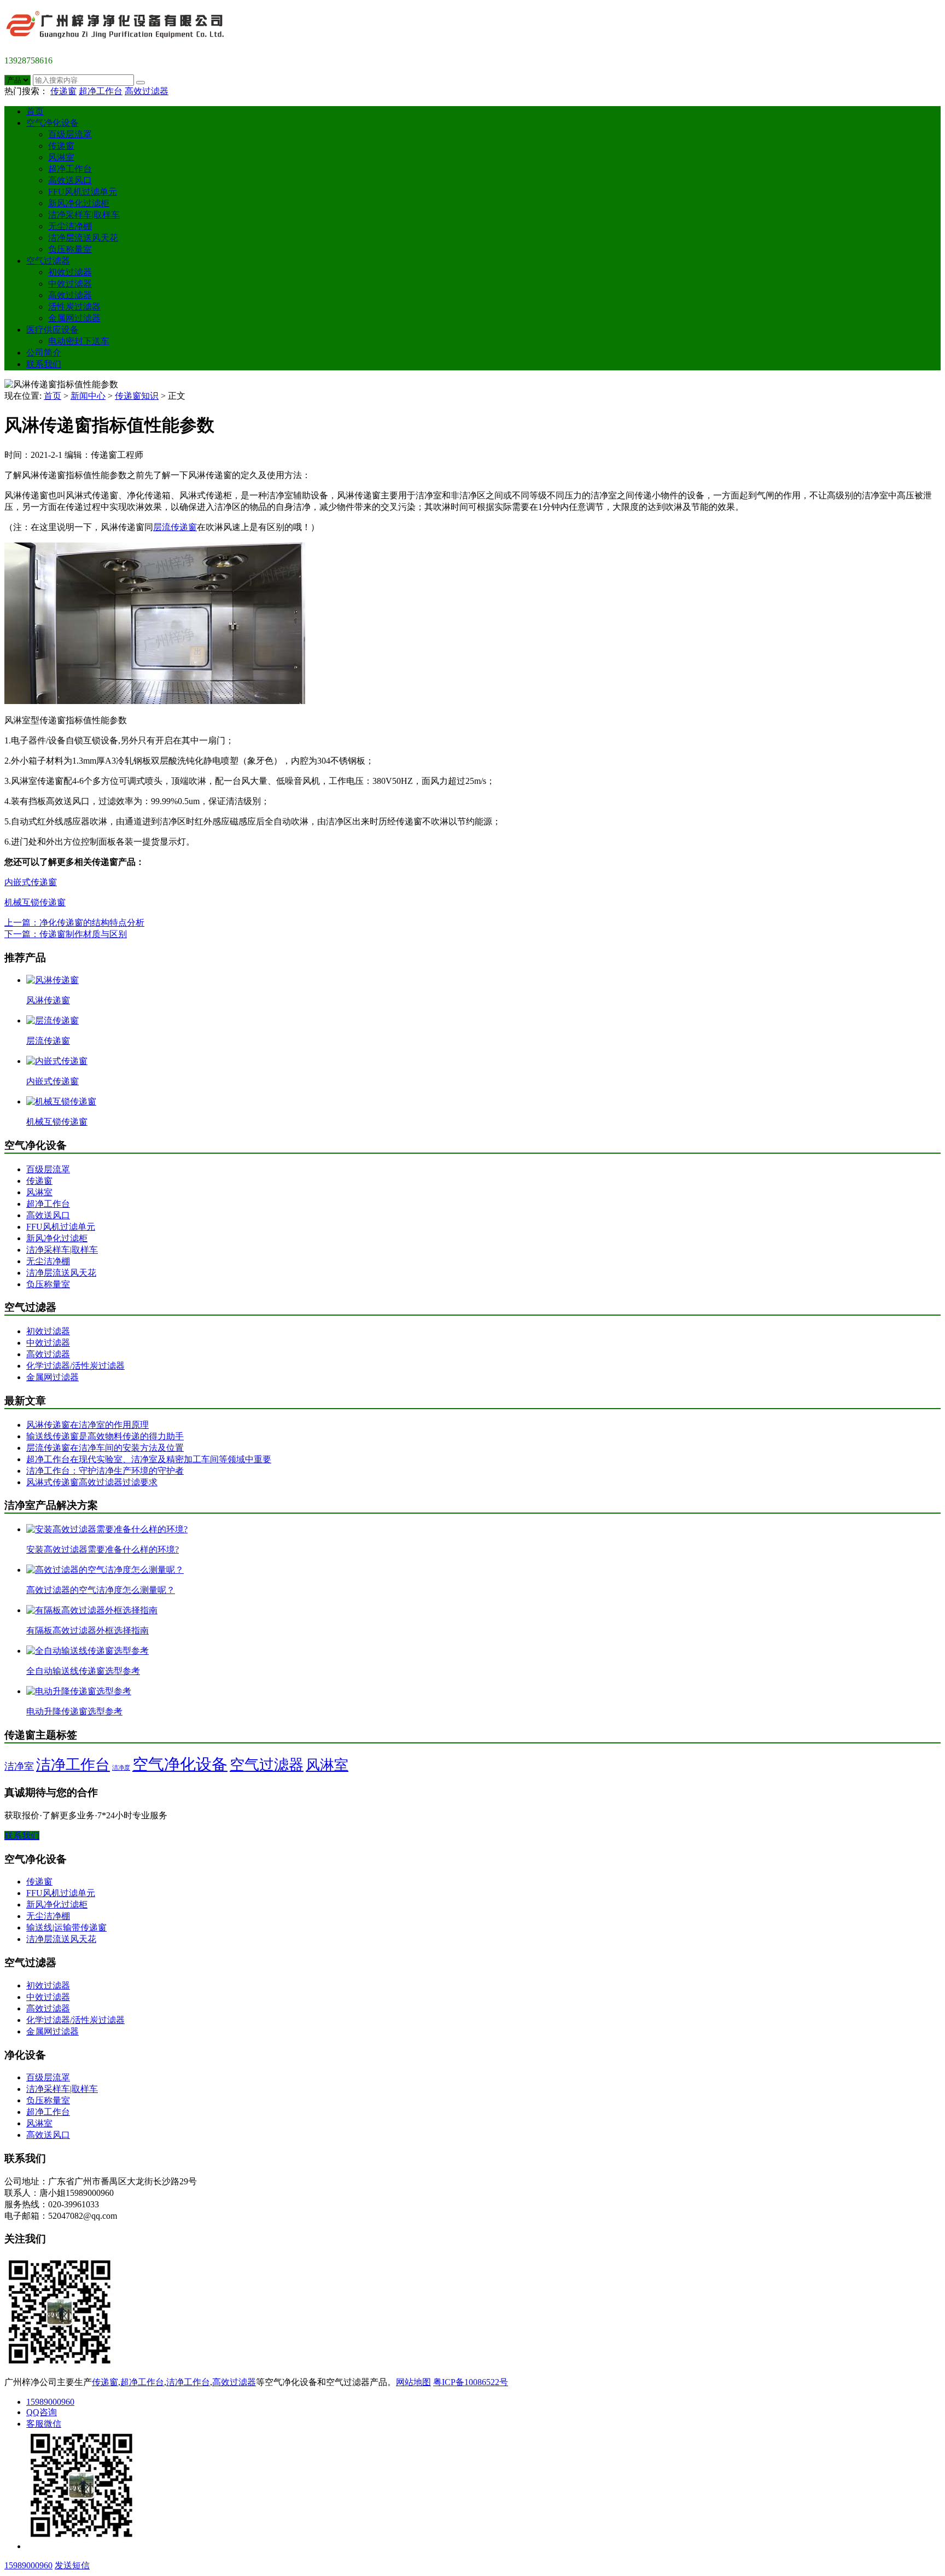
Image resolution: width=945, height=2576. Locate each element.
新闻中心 (88, 396)
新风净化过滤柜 (79, 203)
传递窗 (63, 91)
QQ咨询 (42, 2412)
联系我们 (44, 364)
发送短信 (72, 2565)
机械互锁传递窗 (35, 902)
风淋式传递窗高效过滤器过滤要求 (92, 1482)
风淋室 (61, 157)
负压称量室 (70, 249)
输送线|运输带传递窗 (66, 1927)
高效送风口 (70, 180)
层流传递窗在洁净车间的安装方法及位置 (105, 1448)
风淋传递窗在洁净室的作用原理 (87, 1425)
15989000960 (50, 2402)
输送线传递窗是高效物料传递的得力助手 (105, 1436)
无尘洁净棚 (70, 226)
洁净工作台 (73, 1765)
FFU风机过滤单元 (83, 192)
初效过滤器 (70, 272)
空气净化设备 (52, 123)
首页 (35, 111)
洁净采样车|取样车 (84, 215)
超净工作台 (101, 91)
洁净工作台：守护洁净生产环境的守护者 (105, 1471)
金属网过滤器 (74, 318)
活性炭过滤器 (74, 307)
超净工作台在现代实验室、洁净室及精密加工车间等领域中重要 (149, 1459)
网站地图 (413, 2382)
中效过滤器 (70, 284)
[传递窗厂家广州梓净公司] (119, 42)
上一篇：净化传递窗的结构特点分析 (74, 923)
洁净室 (19, 1766)
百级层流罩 (70, 134)
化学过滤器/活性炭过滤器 (75, 1366)
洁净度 (121, 1768)
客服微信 (44, 2424)
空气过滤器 (48, 261)
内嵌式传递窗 (31, 882)
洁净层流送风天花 (83, 238)
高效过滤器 (147, 91)
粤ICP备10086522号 (471, 2382)
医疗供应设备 (52, 330)
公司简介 (44, 353)
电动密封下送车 (79, 341)
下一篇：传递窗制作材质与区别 (66, 934)
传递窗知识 (137, 396)
